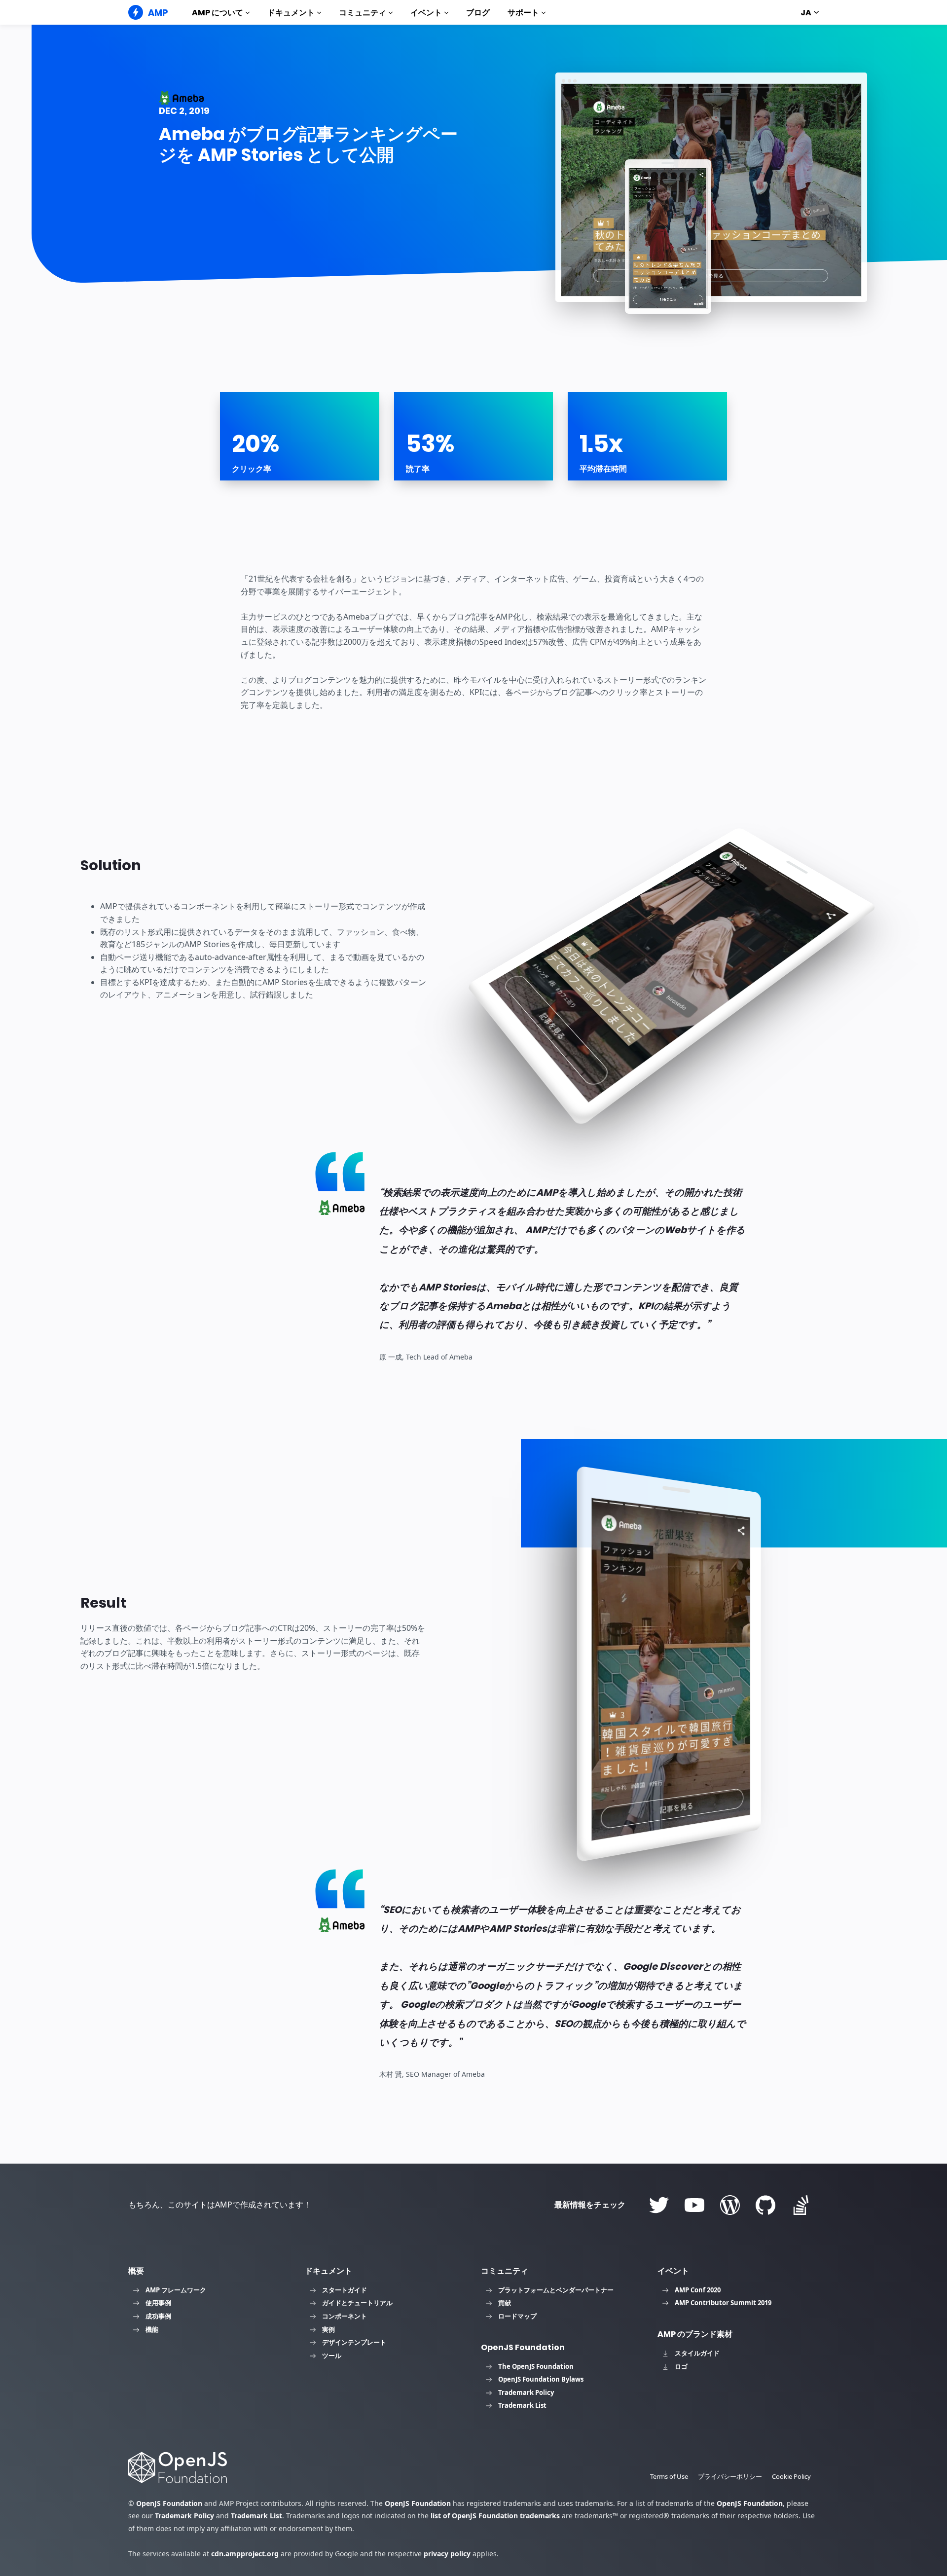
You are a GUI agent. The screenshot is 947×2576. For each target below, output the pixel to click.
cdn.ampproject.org (245, 2554)
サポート (523, 13)
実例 (328, 2329)
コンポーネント (345, 2316)
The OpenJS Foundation (536, 2366)
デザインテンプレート (354, 2342)
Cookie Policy (791, 2476)
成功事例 (158, 2316)
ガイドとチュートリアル (357, 2303)
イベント (426, 13)
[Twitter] (659, 2205)
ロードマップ (517, 2316)
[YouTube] (694, 2205)
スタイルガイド (697, 2353)
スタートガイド (345, 2290)
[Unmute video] (668, 238)
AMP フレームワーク (176, 2290)
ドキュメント (291, 13)
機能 (152, 2329)
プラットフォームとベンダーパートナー (556, 2290)
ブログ (478, 13)
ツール (332, 2355)
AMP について (218, 13)
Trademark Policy (526, 2392)
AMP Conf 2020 (698, 2290)
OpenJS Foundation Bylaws (541, 2379)
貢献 (505, 2303)
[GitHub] (765, 2205)
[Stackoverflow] (801, 2205)
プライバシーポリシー (730, 2476)
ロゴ (681, 2366)
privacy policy (447, 2554)
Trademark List (522, 2405)
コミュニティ (363, 13)
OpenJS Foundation (169, 2503)
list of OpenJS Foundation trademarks (495, 2516)
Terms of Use (669, 2476)
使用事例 (158, 2303)
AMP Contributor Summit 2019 (723, 2303)
